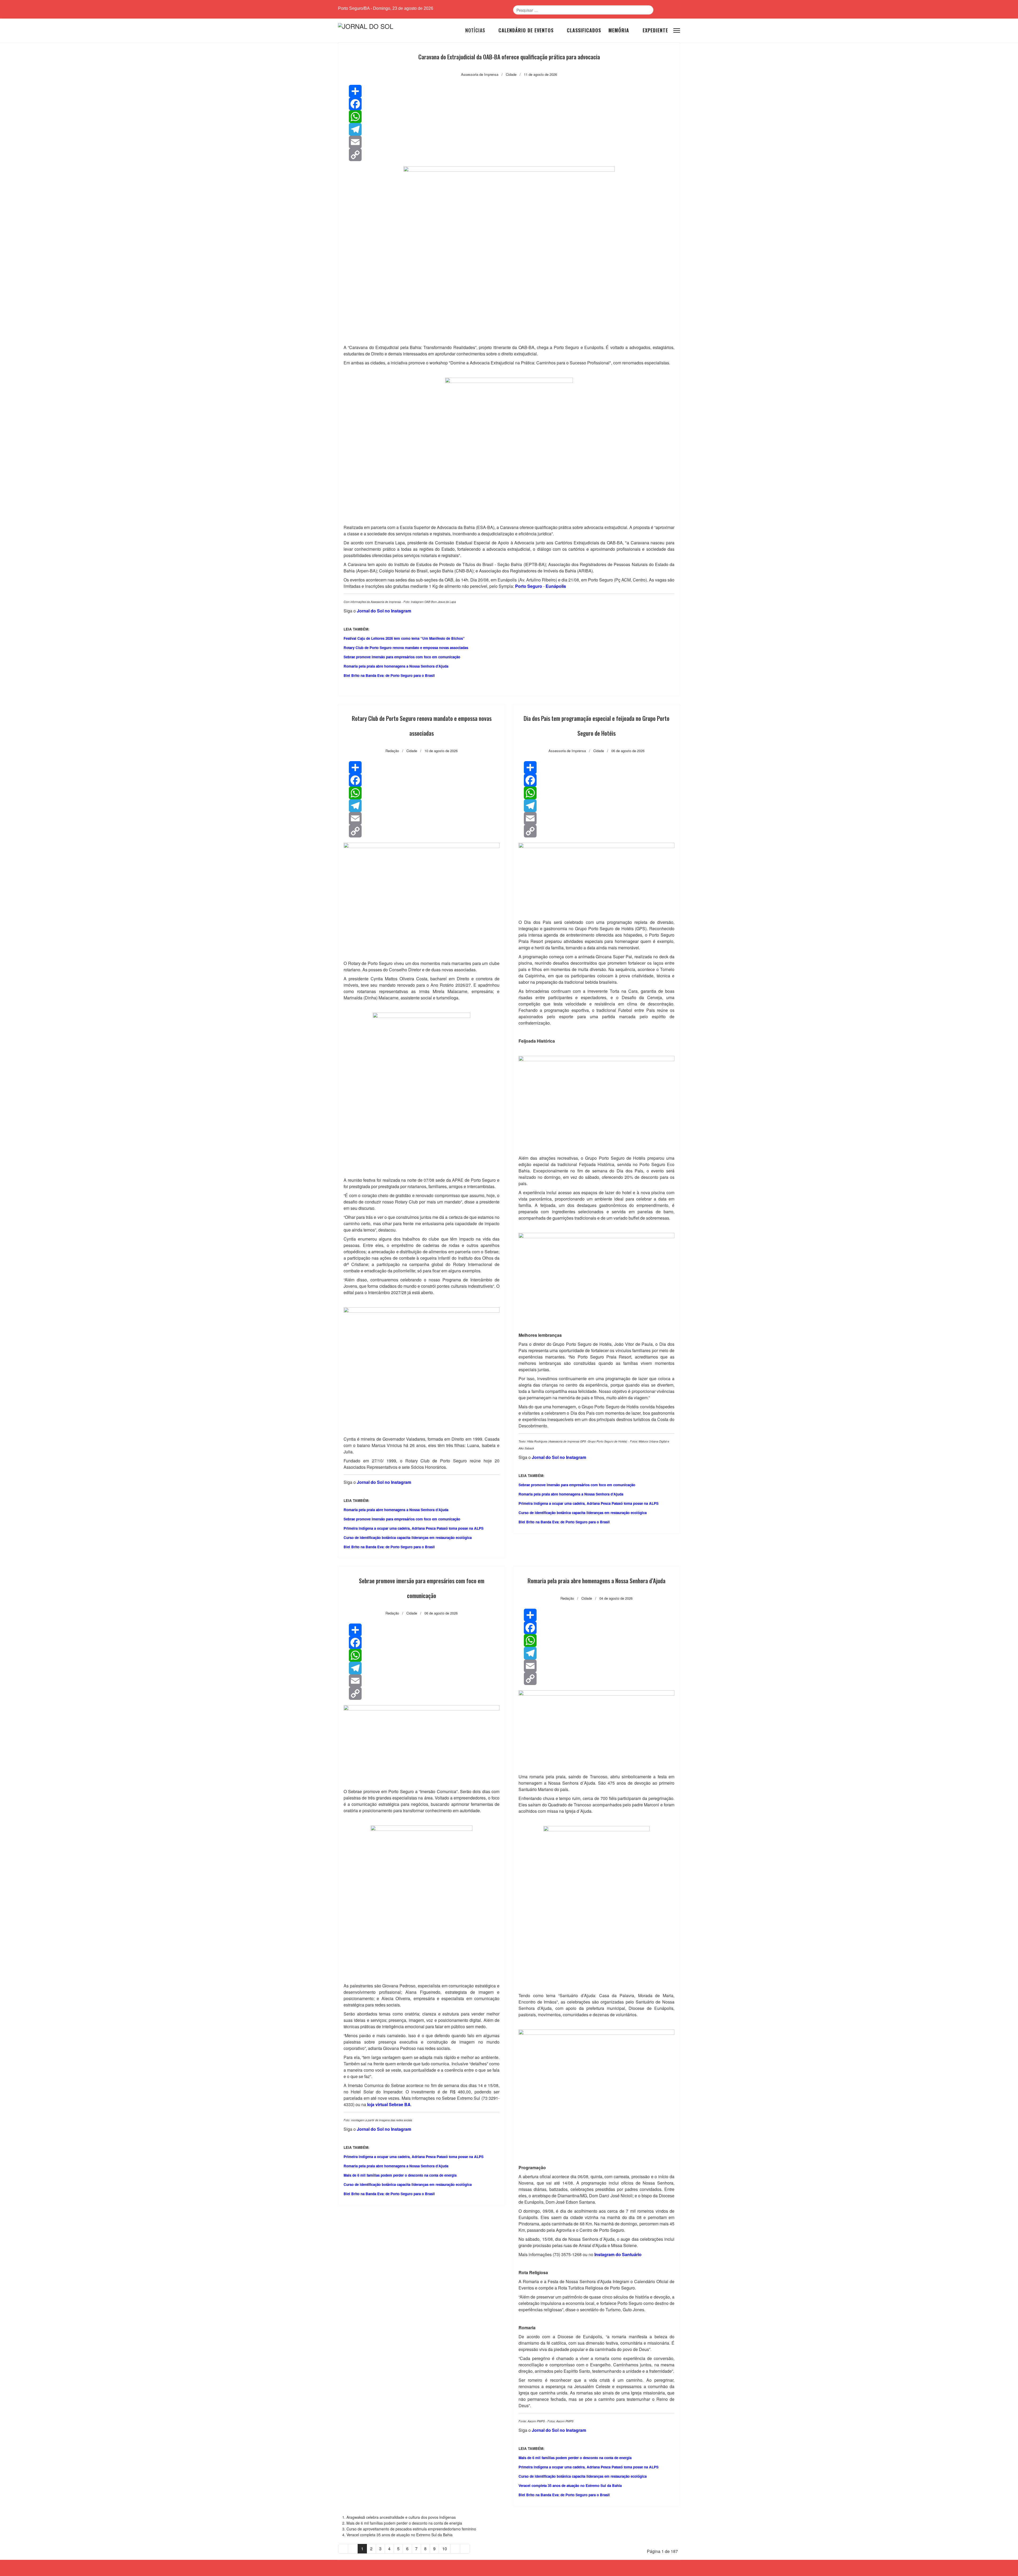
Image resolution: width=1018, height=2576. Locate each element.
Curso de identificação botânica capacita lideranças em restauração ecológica (408, 1538)
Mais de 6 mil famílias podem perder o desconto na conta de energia (400, 2175)
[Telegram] (509, 129)
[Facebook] (509, 104)
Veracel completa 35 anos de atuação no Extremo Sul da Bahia (570, 2485)
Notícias (475, 30)
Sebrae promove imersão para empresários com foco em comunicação (402, 657)
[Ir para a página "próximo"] (455, 2549)
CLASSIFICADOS (584, 30)
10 (445, 2549)
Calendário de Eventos (526, 30)
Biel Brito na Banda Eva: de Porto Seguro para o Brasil (389, 675)
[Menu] (677, 30)
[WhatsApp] (509, 117)
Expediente (655, 30)
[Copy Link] (509, 155)
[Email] (509, 142)
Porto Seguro (529, 586)
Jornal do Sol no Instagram (559, 1457)
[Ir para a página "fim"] (465, 2549)
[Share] (509, 91)
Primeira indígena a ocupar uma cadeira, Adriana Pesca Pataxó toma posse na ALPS (414, 1528)
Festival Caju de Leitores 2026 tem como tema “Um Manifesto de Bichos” (404, 638)
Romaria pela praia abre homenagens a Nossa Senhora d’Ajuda (396, 666)
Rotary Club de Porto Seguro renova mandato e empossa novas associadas (406, 648)
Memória (619, 30)
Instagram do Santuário (618, 2254)
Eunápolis (556, 586)
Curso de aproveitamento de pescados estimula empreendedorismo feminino (411, 2529)
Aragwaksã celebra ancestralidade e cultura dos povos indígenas (401, 2517)
